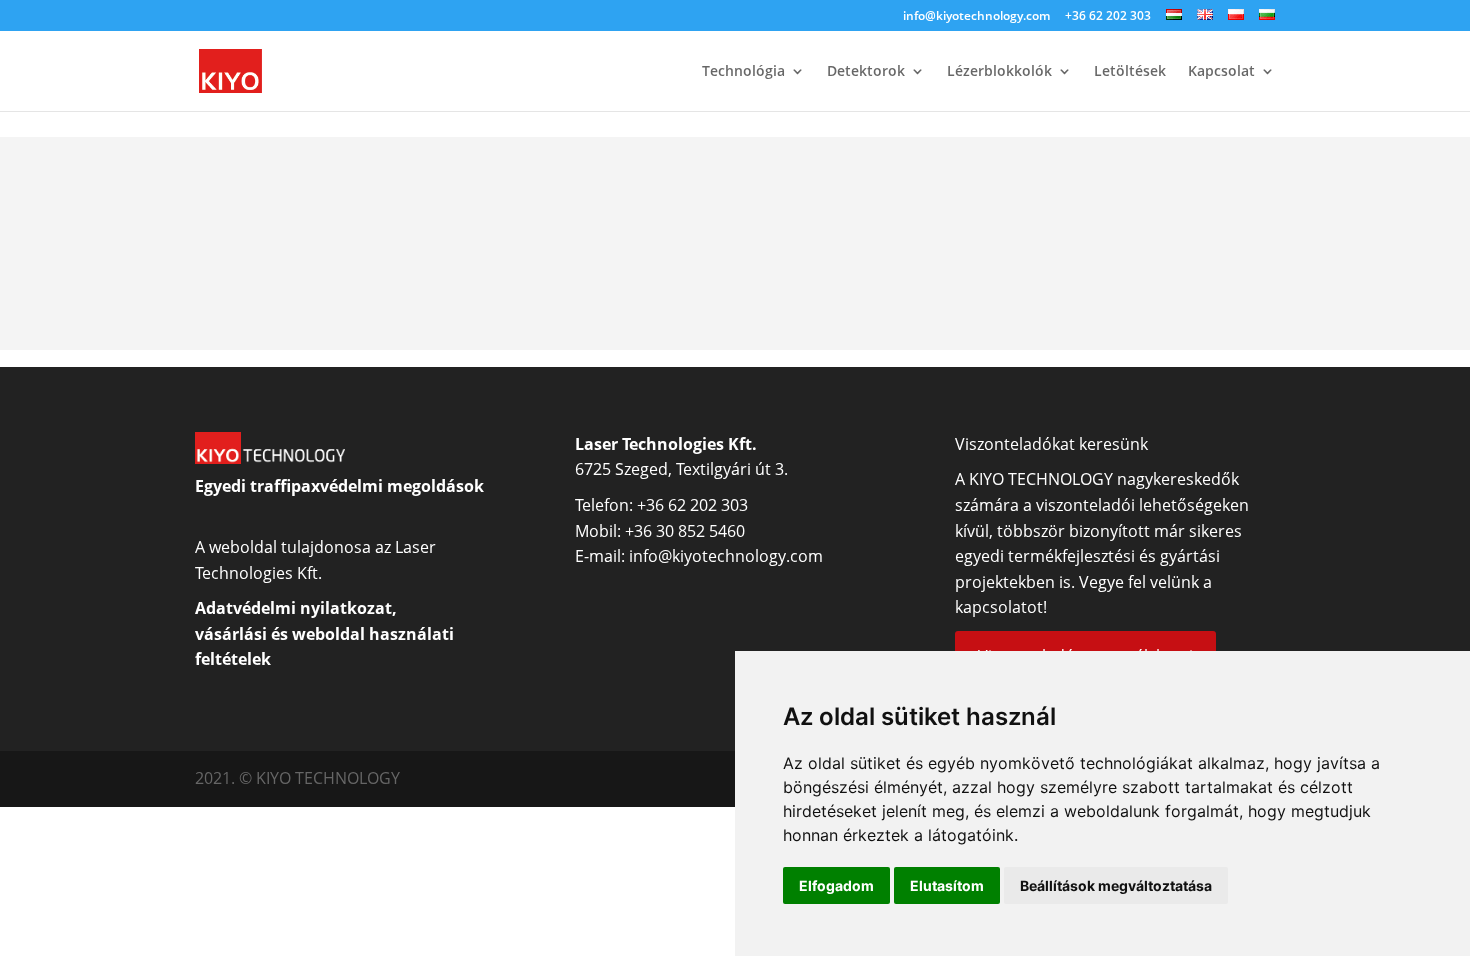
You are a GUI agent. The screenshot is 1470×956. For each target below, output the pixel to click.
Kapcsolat (1221, 72)
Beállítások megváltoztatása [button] (1116, 885)
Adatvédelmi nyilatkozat (293, 608)
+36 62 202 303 (1108, 17)
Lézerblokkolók (999, 72)
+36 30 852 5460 (685, 531)
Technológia (743, 72)
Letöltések (1130, 72)
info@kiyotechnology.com (976, 17)
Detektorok (866, 72)
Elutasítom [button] (947, 885)
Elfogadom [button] (836, 885)
